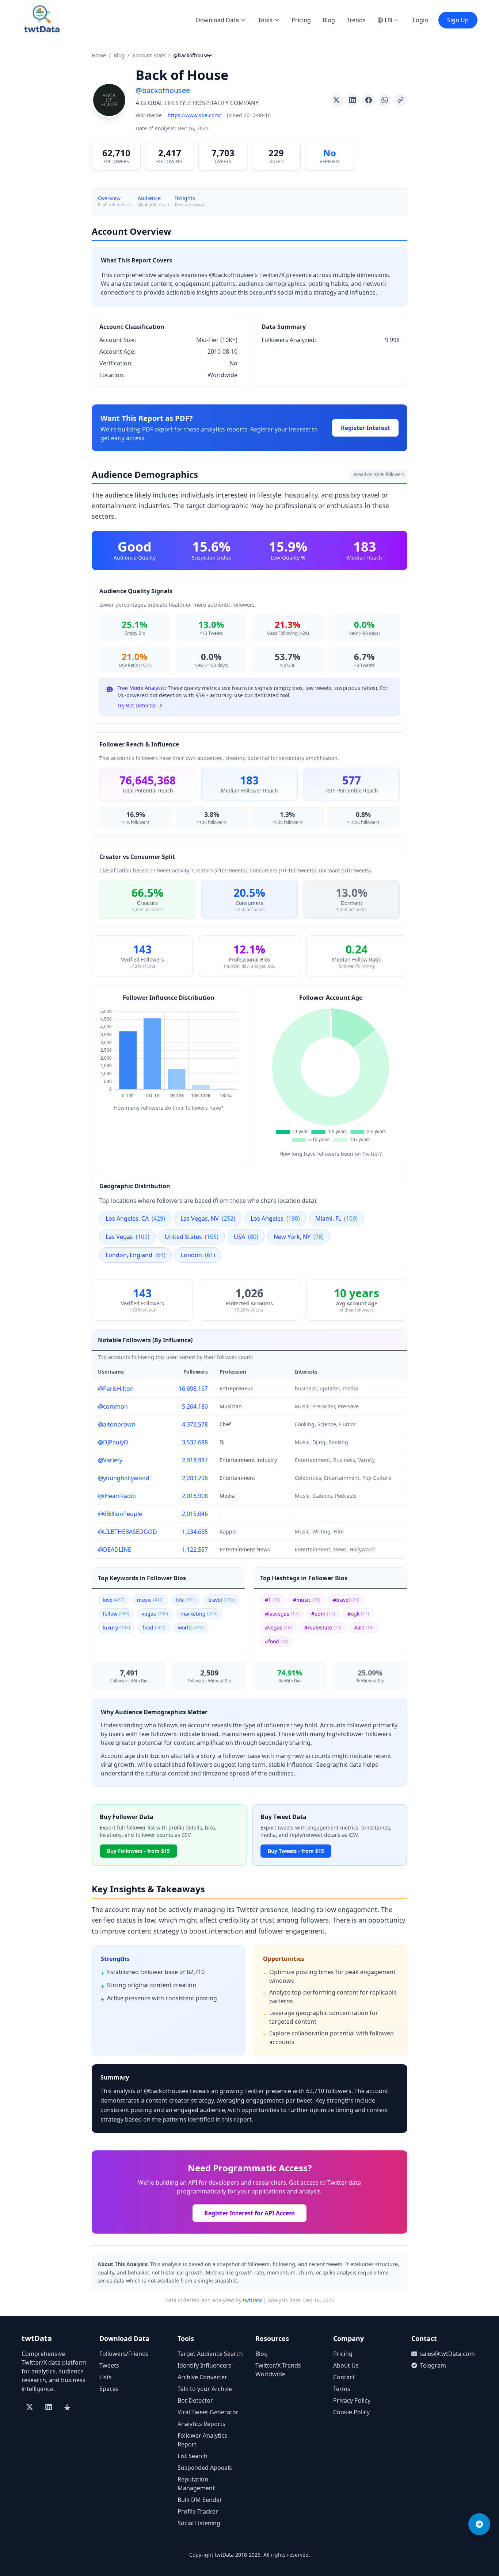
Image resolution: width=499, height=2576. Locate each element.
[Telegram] (479, 2524)
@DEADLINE (115, 1550)
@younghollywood (124, 1478)
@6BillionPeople (120, 1514)
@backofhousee (163, 90)
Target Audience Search (210, 2354)
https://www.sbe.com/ (194, 115)
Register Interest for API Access (249, 2213)
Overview (109, 198)
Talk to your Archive (205, 2389)
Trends (356, 20)
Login (420, 20)
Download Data (217, 20)
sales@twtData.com (447, 2354)
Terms (342, 2389)
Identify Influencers (205, 2365)
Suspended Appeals (205, 2468)
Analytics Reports (201, 2424)
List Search (193, 2456)
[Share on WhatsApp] (385, 100)
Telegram (433, 2365)
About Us (346, 2365)
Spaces (109, 2389)
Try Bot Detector (137, 705)
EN (388, 20)
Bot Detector (195, 2400)
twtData (252, 2300)
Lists (106, 2377)
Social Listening (199, 2523)
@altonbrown (117, 1424)
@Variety (110, 1460)
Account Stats (149, 55)
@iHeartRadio (117, 1496)
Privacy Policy (352, 2400)
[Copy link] (401, 100)
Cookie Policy (351, 2412)
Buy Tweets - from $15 (296, 1851)
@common (113, 1406)
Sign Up (458, 20)
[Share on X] (336, 100)
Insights (185, 198)
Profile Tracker (198, 2511)
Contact (344, 2377)
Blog (329, 20)
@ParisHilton (116, 1389)
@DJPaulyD (113, 1442)
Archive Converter (202, 2377)
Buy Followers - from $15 (138, 1851)
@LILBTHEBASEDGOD (127, 1532)
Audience (149, 198)
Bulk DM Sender (200, 2500)
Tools (265, 20)
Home (99, 55)
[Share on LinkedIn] (353, 100)
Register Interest (365, 428)
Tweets (109, 2365)
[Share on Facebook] (369, 100)
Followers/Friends (124, 2354)
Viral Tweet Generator (208, 2412)
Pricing (301, 20)
